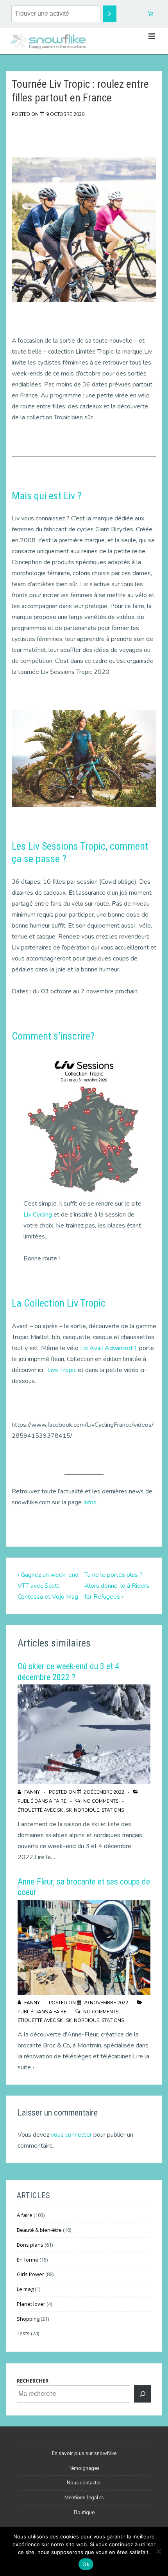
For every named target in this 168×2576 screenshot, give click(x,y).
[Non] (158, 2551)
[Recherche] (110, 14)
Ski (60, 1810)
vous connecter (71, 2135)
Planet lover (31, 2304)
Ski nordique (83, 1810)
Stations (113, 1810)
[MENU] (152, 36)
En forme (28, 2260)
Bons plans (30, 2245)
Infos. (90, 1502)
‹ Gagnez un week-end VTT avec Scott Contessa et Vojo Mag (48, 1586)
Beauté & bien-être (39, 2230)
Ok (86, 2564)
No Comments (101, 1801)
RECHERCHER (33, 2381)
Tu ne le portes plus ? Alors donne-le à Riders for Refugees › (117, 1586)
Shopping (28, 2319)
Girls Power (30, 2274)
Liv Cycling (38, 1215)
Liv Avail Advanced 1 (109, 1348)
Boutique (84, 2513)
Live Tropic (62, 1370)
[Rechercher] (143, 2394)
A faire (58, 1801)
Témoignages (84, 2468)
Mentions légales (84, 2498)
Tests (23, 2333)
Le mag (25, 2289)
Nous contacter (84, 2483)
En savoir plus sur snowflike (84, 2453)
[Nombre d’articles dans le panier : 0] (151, 14)
